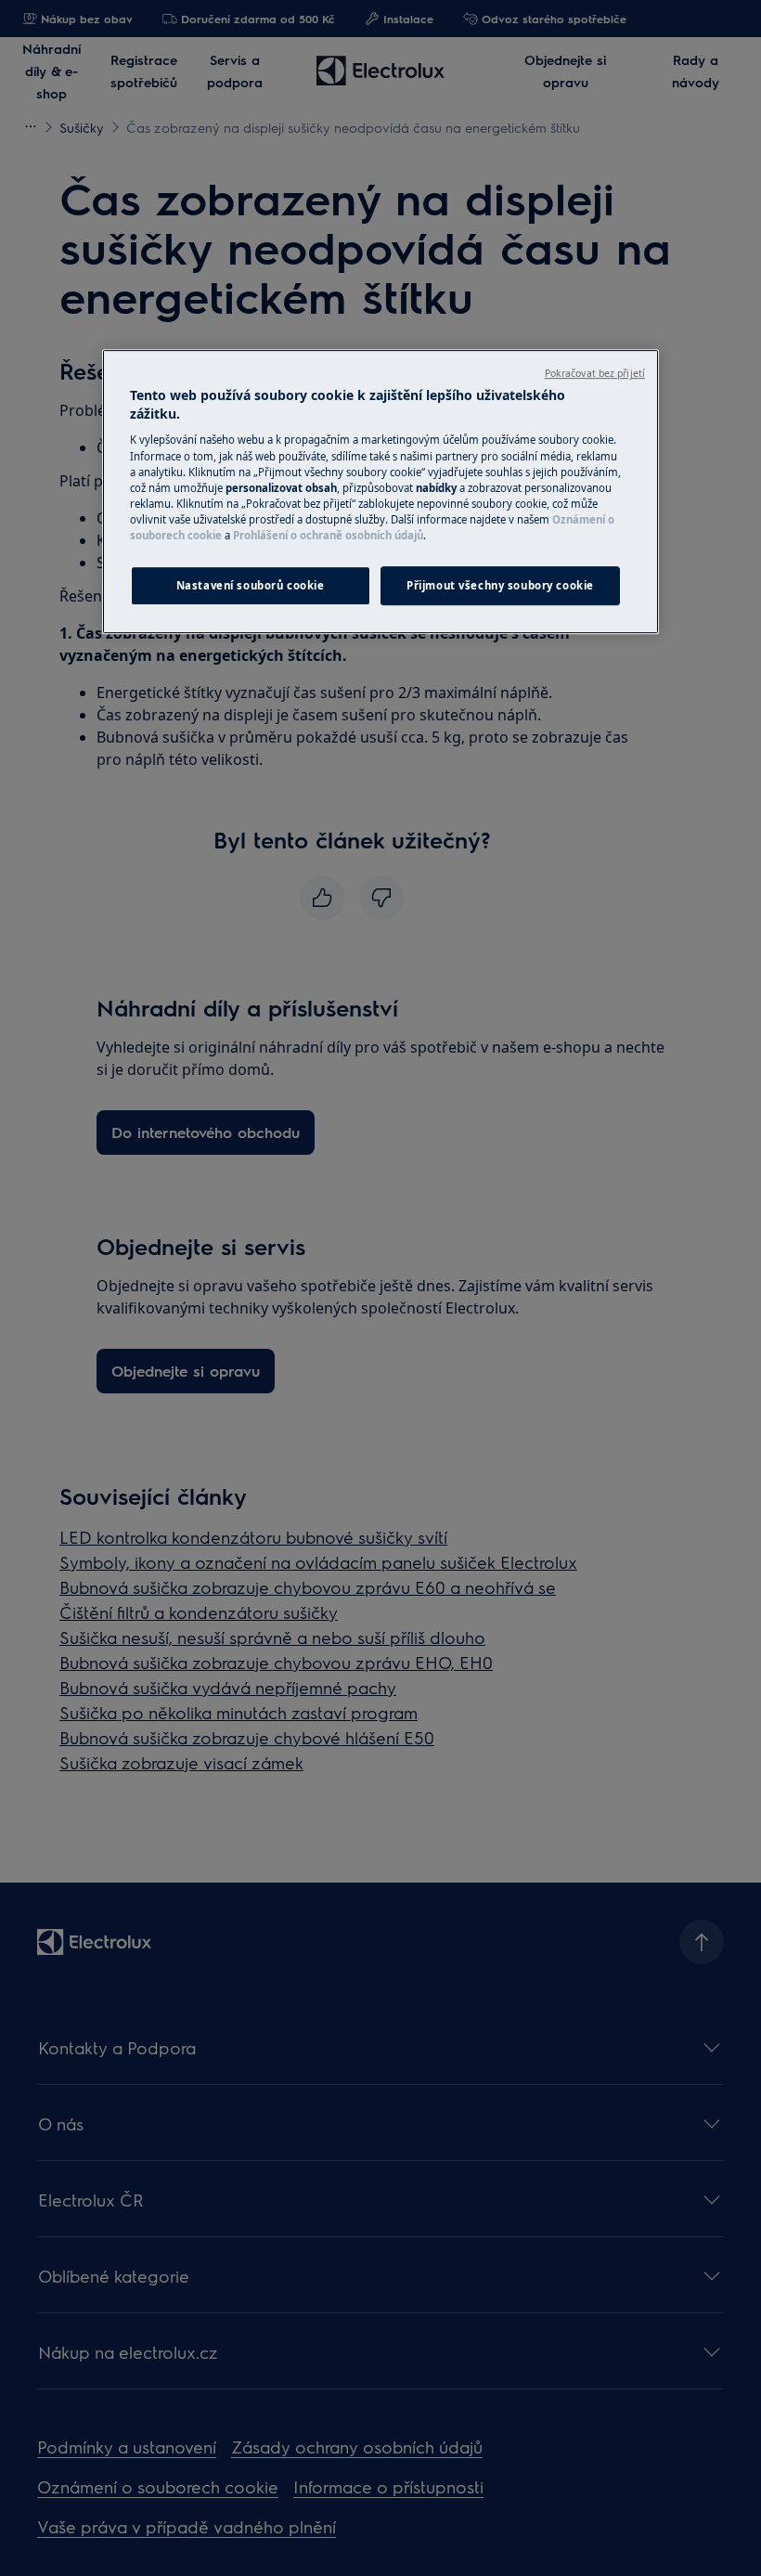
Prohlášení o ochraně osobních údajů (328, 535)
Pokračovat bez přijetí (595, 373)
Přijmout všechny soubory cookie (500, 585)
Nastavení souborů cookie (251, 585)
